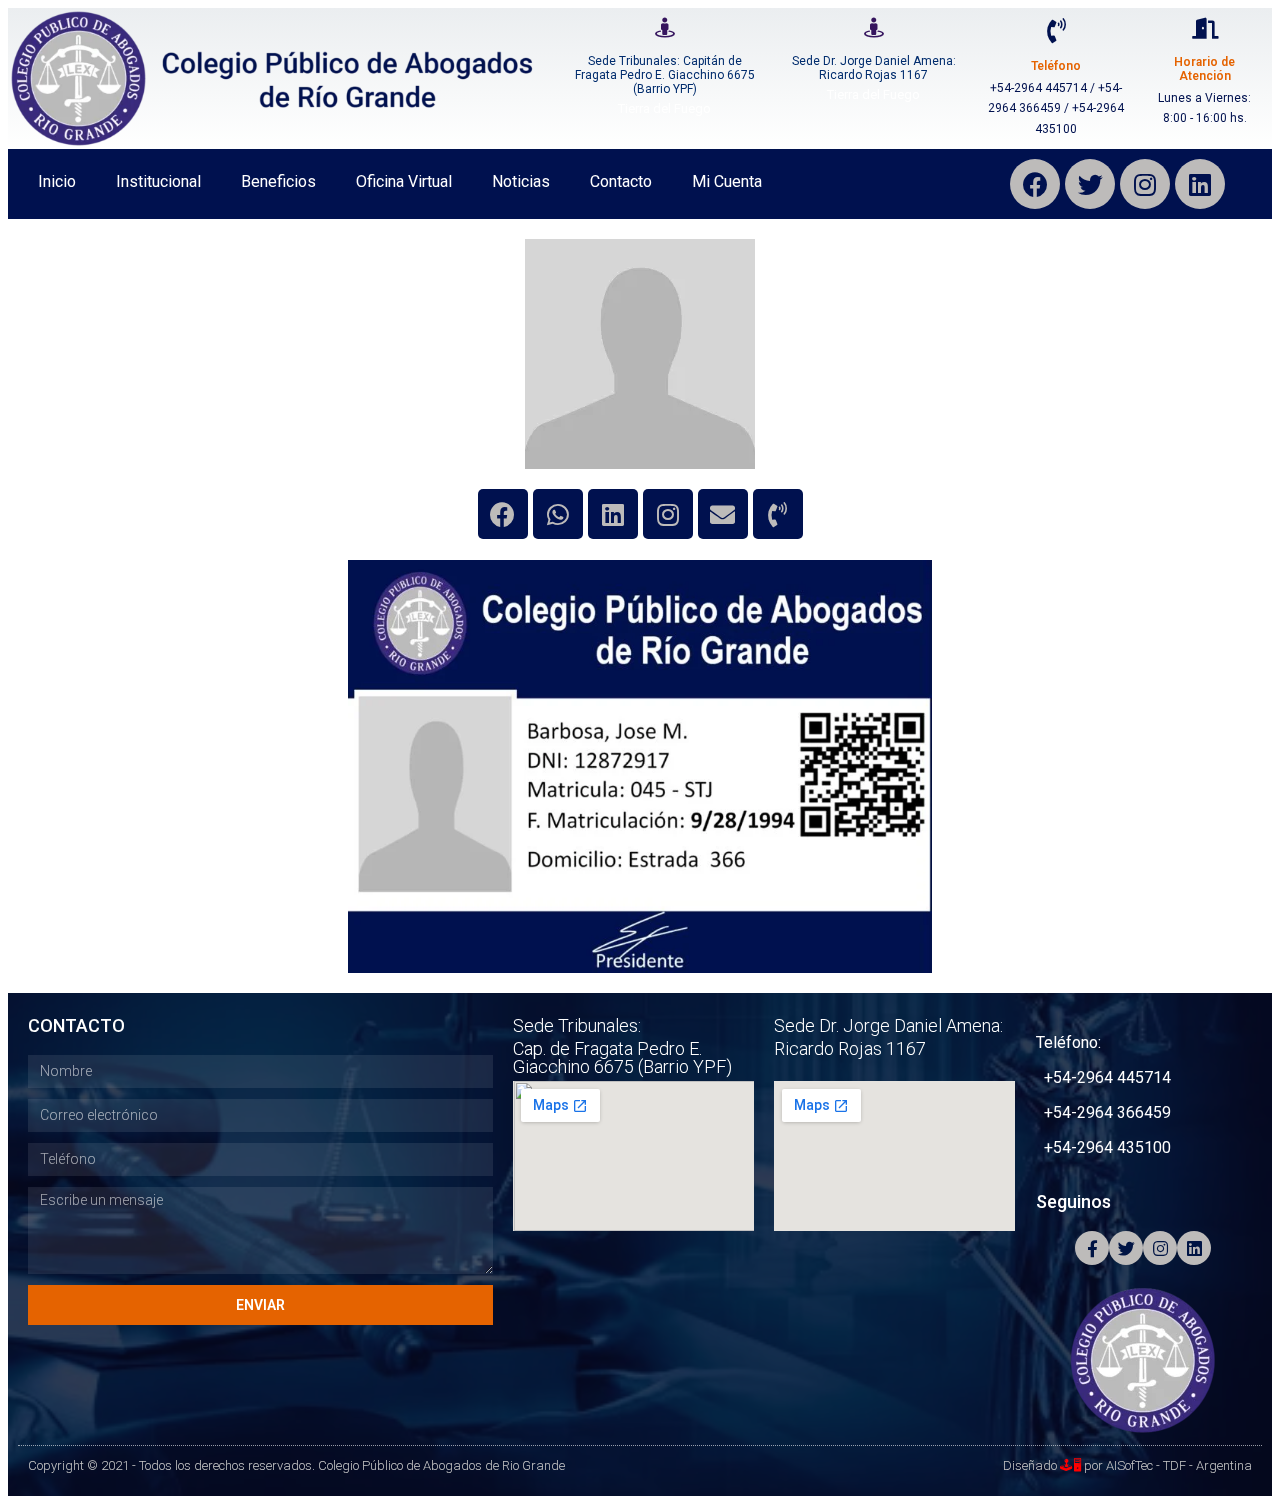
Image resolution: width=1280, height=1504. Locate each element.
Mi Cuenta (727, 181)
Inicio (57, 181)
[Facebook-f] (1092, 1248)
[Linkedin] (613, 514)
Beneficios (278, 181)
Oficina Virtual (404, 181)
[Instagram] (1145, 184)
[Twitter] (1090, 184)
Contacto (621, 181)
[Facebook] (1035, 184)
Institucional (158, 181)
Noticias (521, 181)
